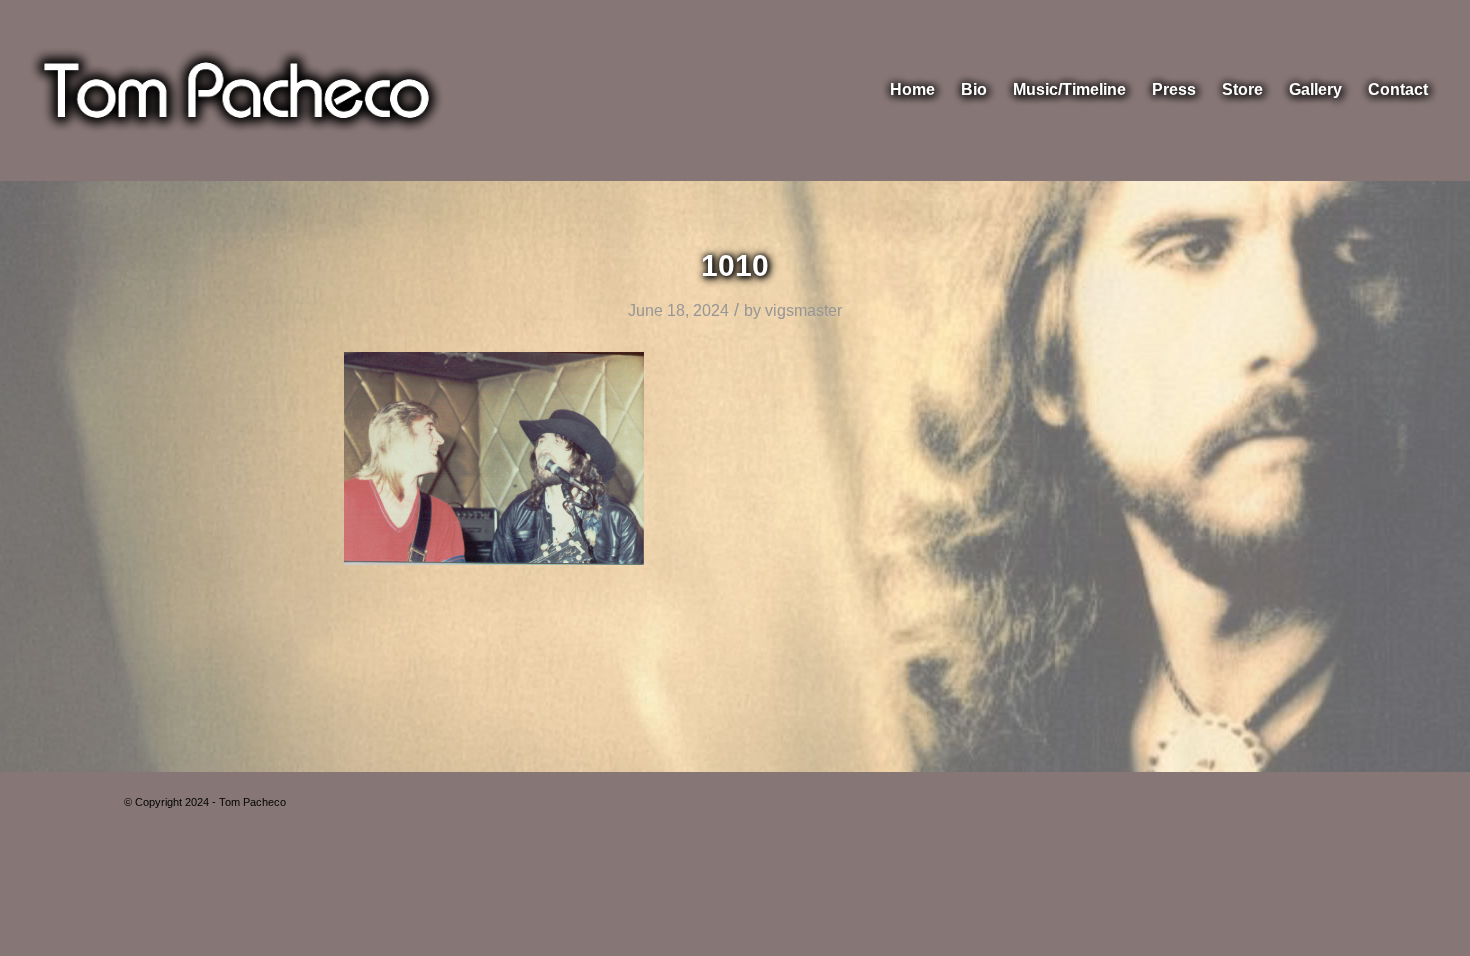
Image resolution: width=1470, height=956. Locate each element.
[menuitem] (912, 90)
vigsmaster (803, 310)
